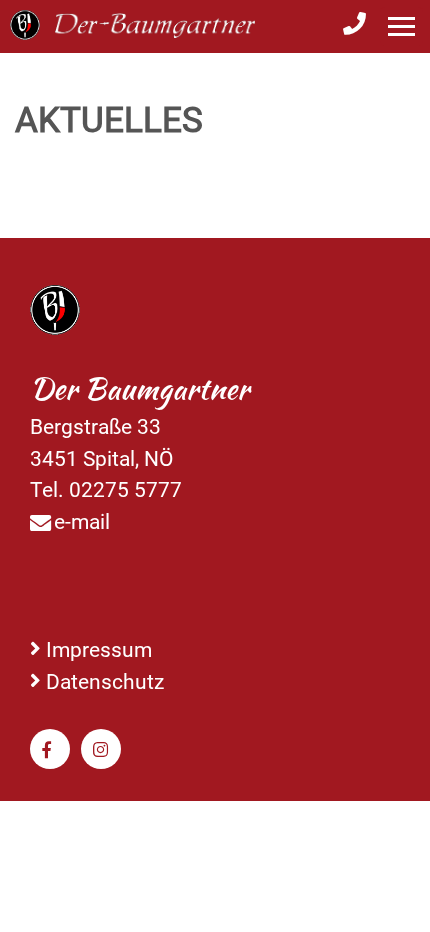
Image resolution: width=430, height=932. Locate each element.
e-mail (82, 521)
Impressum (99, 649)
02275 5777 (125, 489)
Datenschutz (105, 681)
